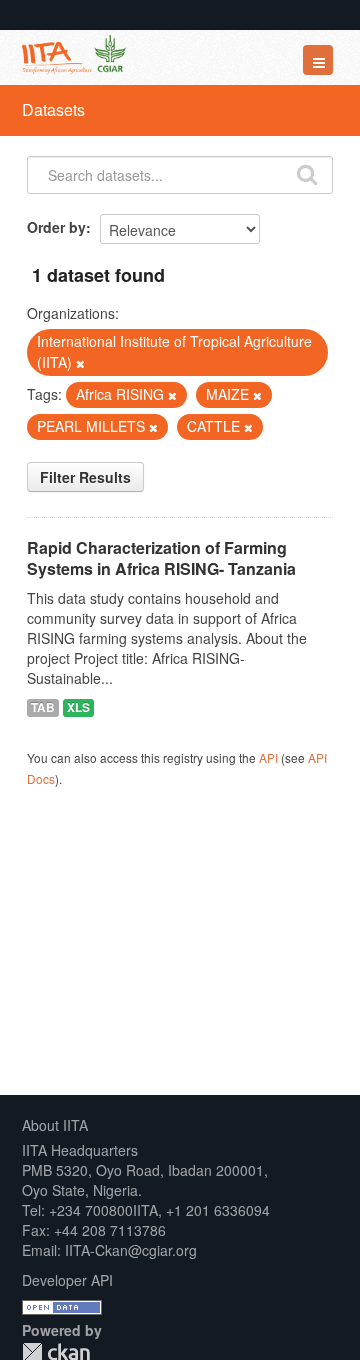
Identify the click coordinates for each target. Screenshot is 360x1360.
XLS (78, 707)
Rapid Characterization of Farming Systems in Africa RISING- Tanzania (161, 558)
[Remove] (80, 363)
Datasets (53, 109)
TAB (43, 707)
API (268, 757)
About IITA (55, 1125)
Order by (56, 227)
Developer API (67, 1280)
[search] (307, 173)
